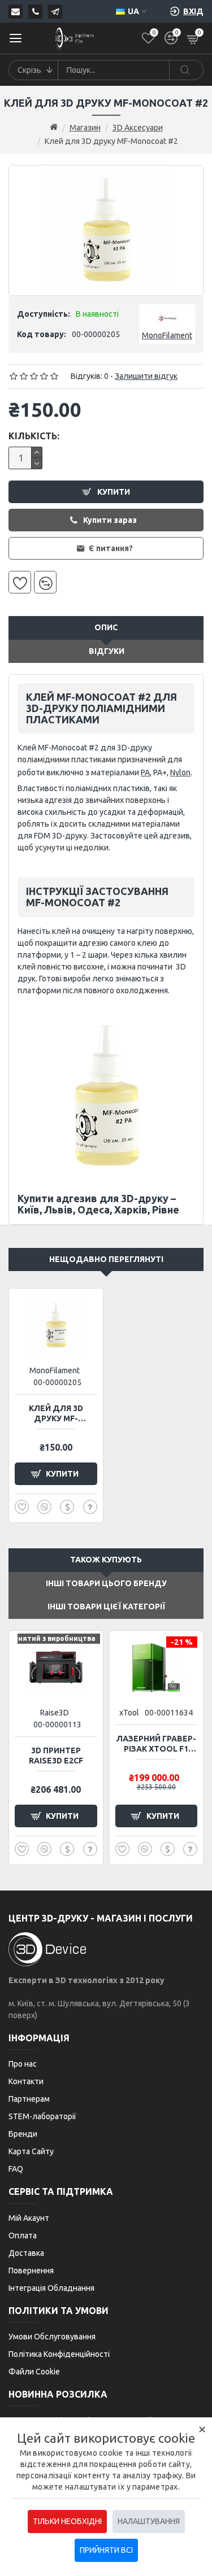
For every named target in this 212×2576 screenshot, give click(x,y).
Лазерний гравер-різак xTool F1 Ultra (156, 1744)
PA (145, 772)
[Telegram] (55, 12)
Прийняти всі (106, 2550)
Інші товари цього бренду (106, 1583)
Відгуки (107, 651)
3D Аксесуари (138, 128)
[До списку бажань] (20, 582)
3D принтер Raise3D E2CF (56, 1756)
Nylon (180, 772)
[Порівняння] (45, 582)
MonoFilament (55, 1370)
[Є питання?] (90, 1507)
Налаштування (149, 2521)
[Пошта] (16, 12)
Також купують (106, 1560)
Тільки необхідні (67, 2521)
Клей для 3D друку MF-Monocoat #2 (56, 1414)
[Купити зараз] (67, 1507)
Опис (106, 627)
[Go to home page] (54, 128)
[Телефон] (35, 12)
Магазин (85, 128)
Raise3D (55, 1713)
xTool (129, 1713)
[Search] (186, 70)
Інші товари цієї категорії (106, 1606)
